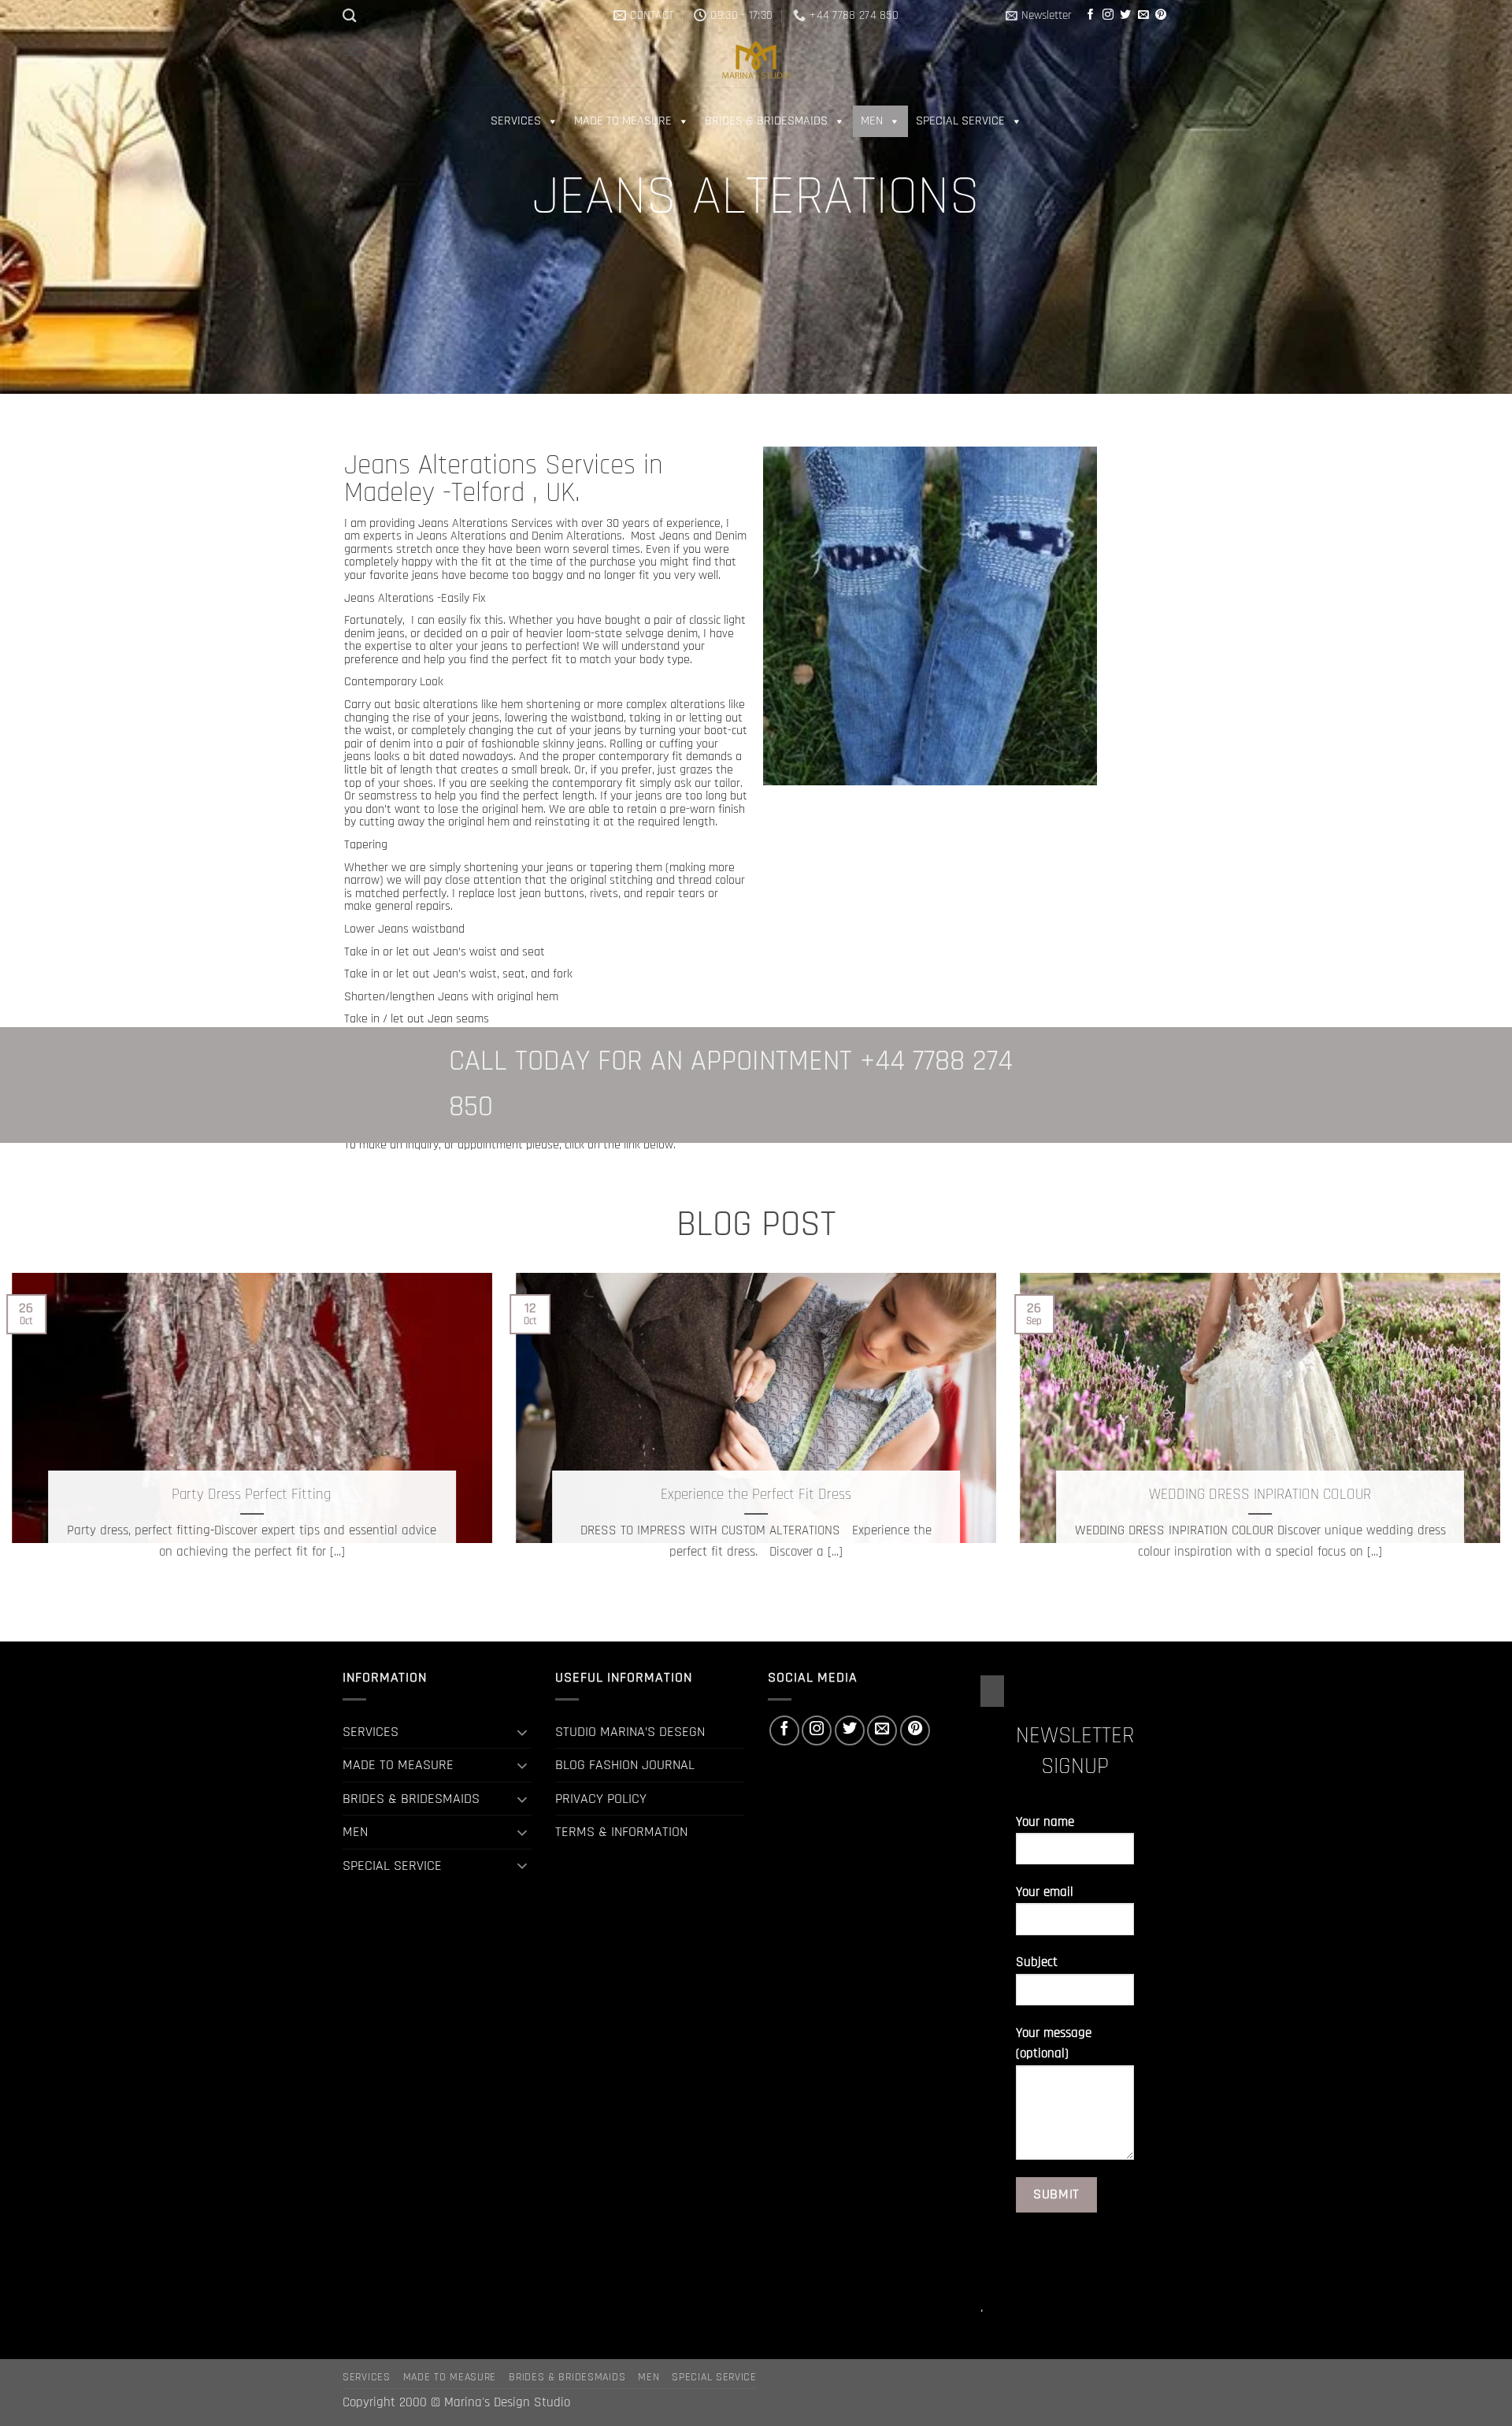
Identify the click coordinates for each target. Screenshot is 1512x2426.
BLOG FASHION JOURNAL (625, 1765)
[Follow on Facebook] (1091, 15)
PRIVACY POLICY (601, 1799)
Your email (1045, 1892)
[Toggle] (522, 1732)
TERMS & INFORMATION (621, 1832)
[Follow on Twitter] (1125, 15)
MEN (872, 121)
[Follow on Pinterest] (1161, 15)
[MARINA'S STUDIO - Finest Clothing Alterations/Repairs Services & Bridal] (756, 59)
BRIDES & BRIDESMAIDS (766, 121)
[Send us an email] (1143, 15)
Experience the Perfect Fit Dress (756, 1495)
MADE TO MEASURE (623, 121)
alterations (450, 704)
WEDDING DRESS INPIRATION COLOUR (1260, 1495)
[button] (1039, 16)
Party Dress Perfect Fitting (252, 1495)
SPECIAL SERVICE (960, 121)
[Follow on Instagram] (1108, 15)
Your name (1045, 1822)
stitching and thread (661, 880)
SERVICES (516, 121)
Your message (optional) (1054, 2044)
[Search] (350, 15)
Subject (1037, 1962)
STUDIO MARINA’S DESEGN (630, 1732)
